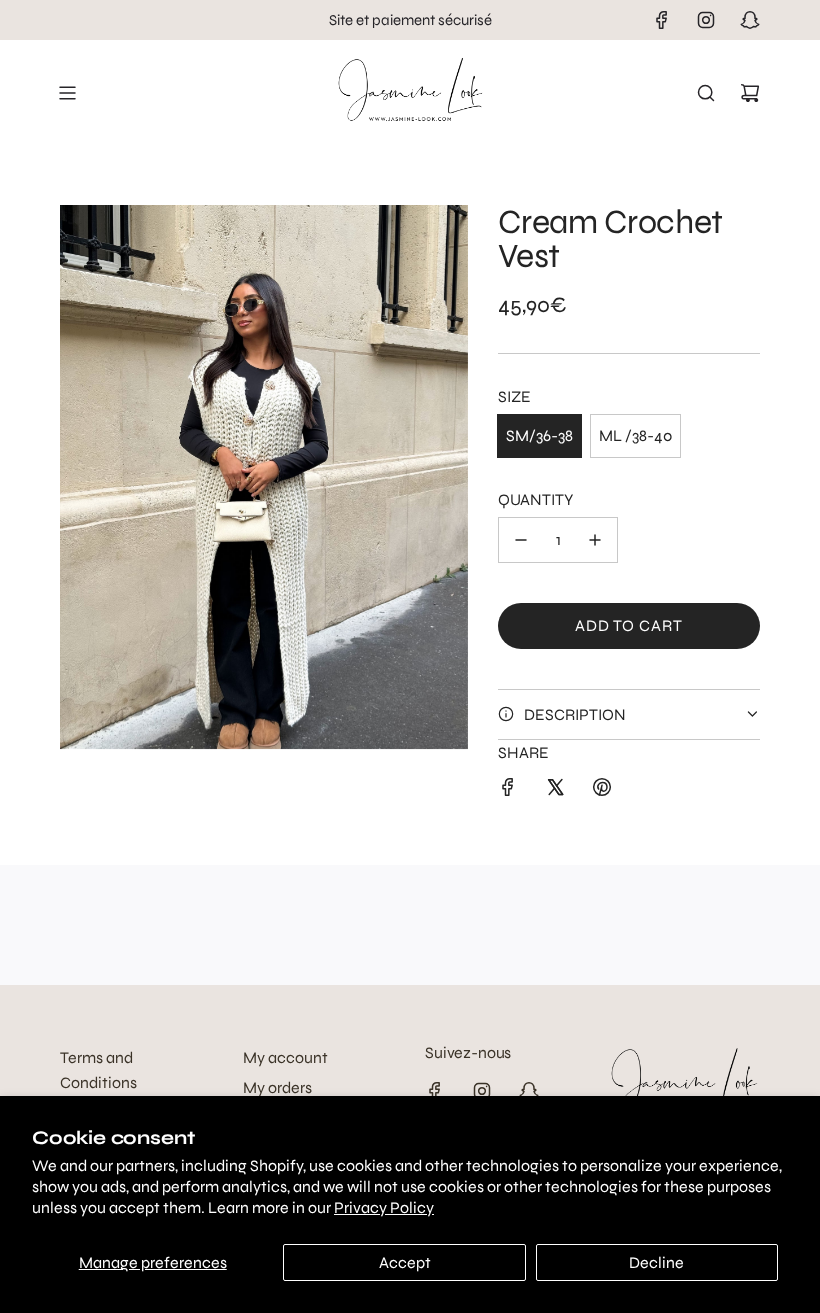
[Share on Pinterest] (602, 791)
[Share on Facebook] (508, 791)
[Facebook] (662, 20)
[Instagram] (706, 20)
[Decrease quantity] (521, 540)
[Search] (706, 93)
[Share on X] (555, 791)
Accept (405, 1262)
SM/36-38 (539, 435)
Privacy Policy (384, 1207)
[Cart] (750, 93)
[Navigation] (67, 93)
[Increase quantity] (595, 540)
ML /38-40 (635, 435)
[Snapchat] (750, 20)
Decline (656, 1262)
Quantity (535, 499)
